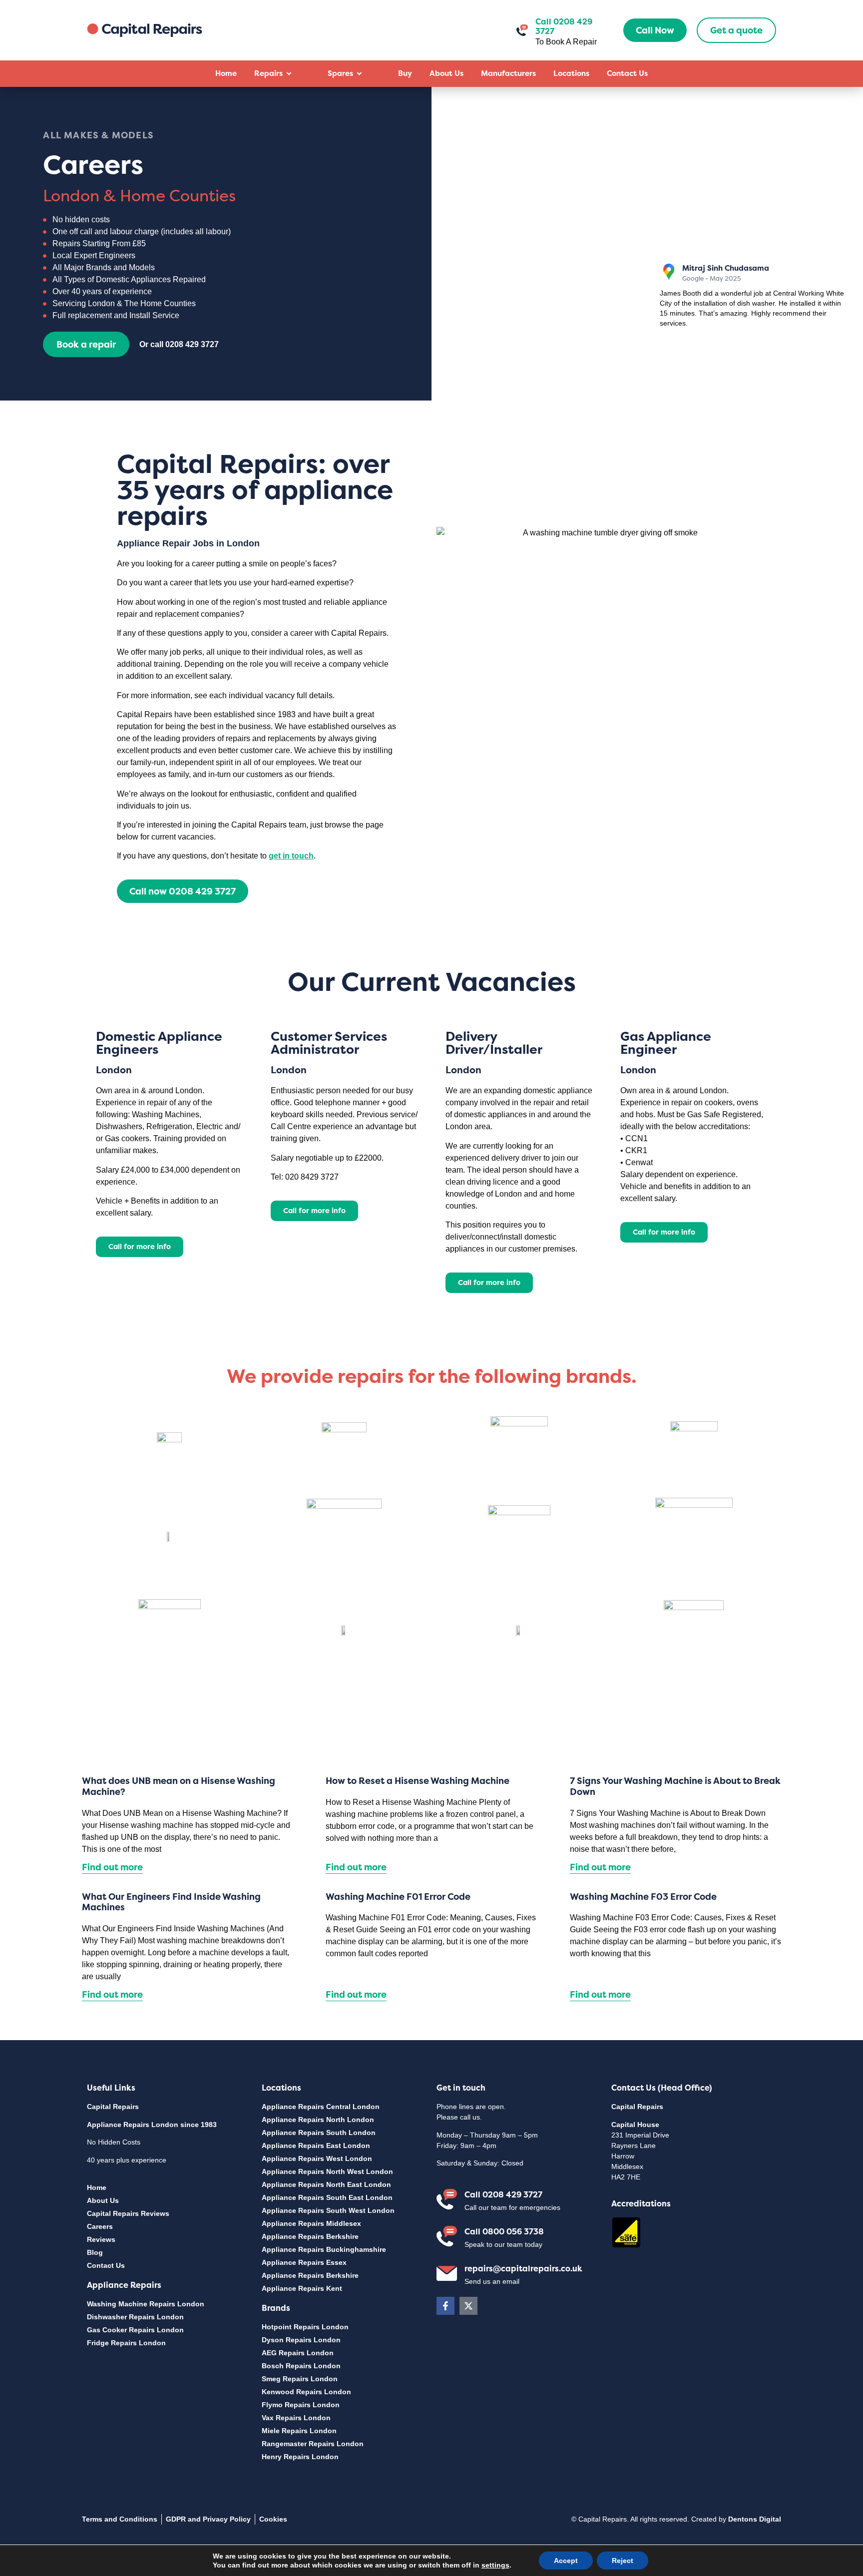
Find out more (112, 1867)
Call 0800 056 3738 (504, 2231)
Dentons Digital (755, 2519)
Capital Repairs (113, 2107)
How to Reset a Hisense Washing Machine (418, 1781)
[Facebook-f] (445, 2306)
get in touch (291, 856)
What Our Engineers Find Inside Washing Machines (171, 1902)
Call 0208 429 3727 (503, 2194)
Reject (623, 2561)
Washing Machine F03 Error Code (643, 1897)
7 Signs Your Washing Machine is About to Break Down (675, 1786)
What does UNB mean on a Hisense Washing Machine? (179, 1786)
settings (495, 2565)
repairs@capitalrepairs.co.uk (523, 2268)
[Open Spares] (359, 74)
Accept (566, 2561)
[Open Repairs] (289, 74)
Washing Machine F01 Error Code (398, 1897)
